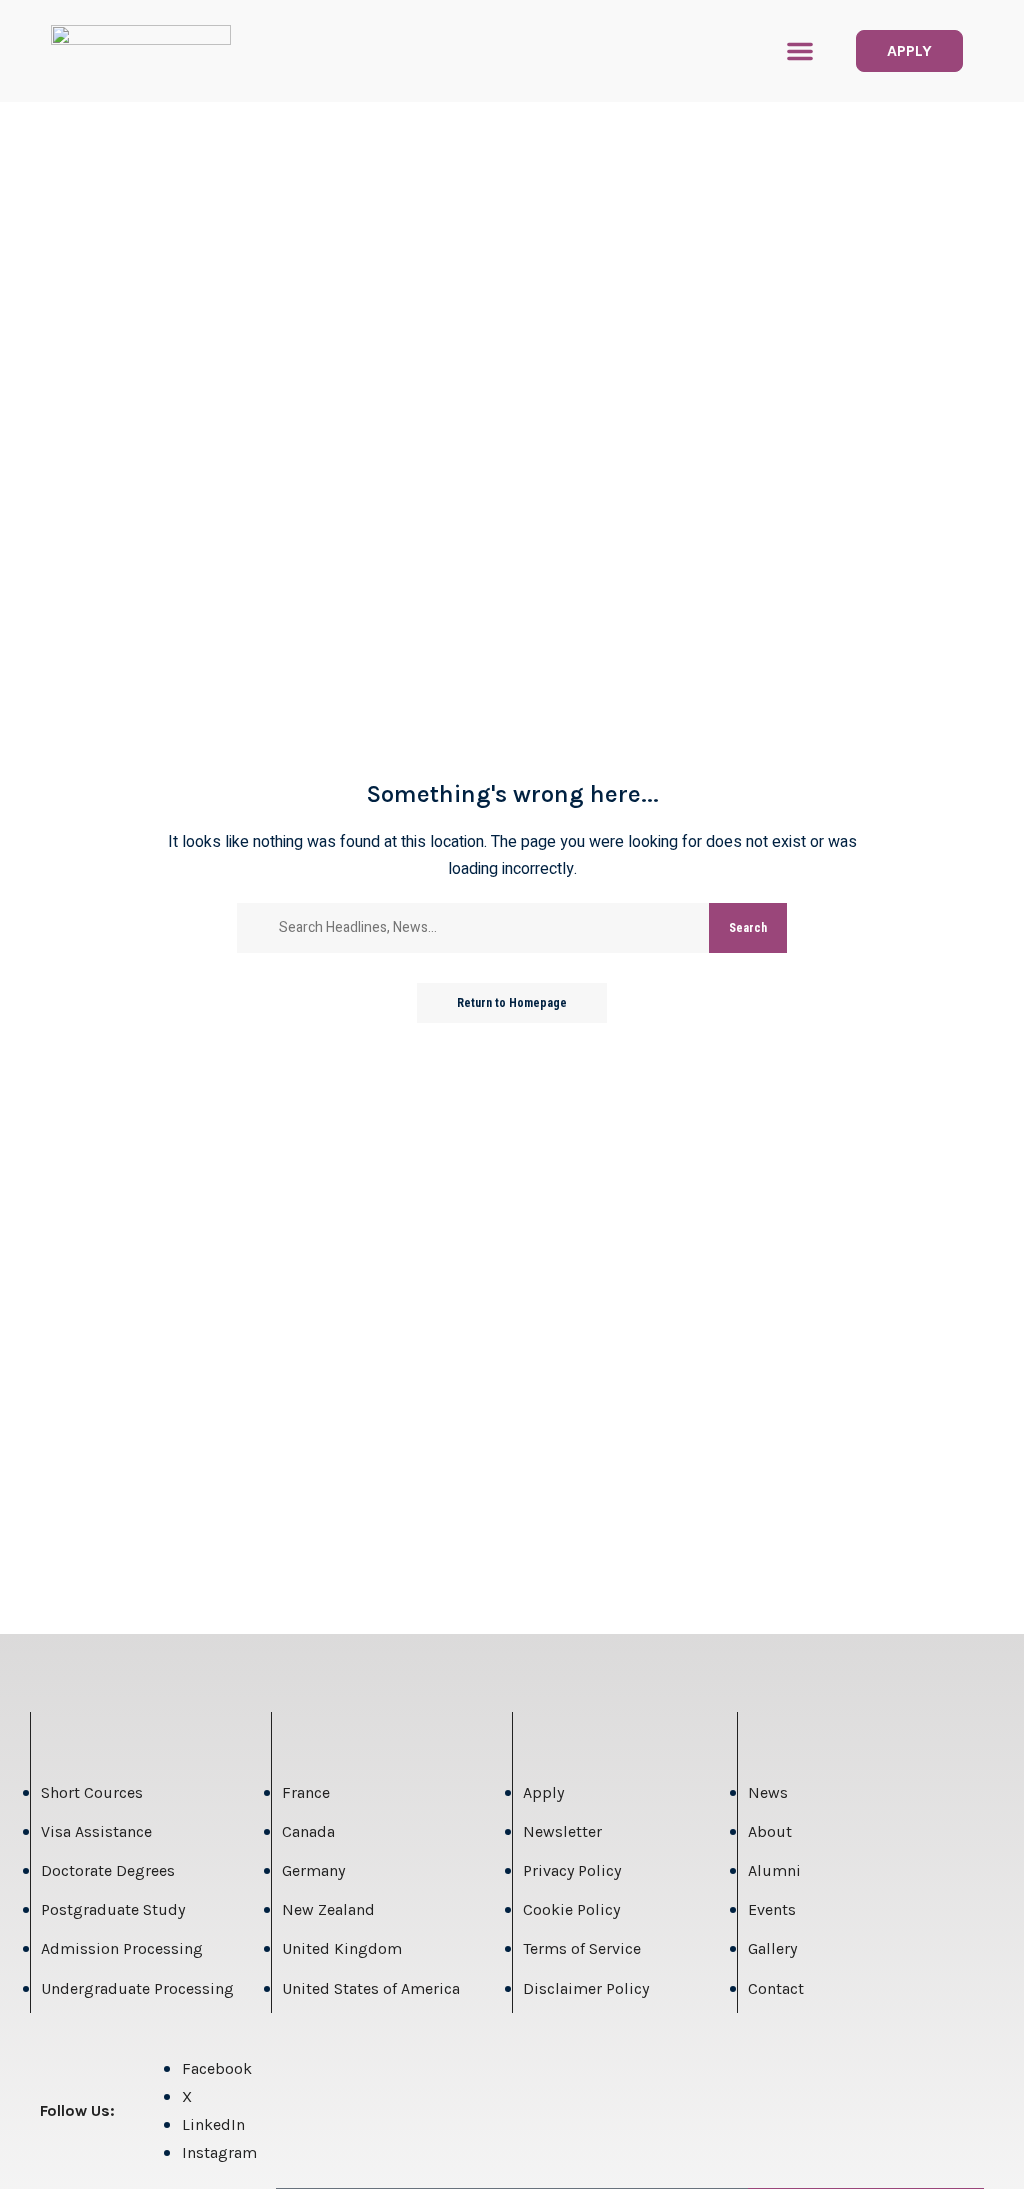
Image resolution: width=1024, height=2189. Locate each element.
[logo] (141, 51)
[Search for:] (486, 928)
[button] (800, 51)
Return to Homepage (512, 1003)
